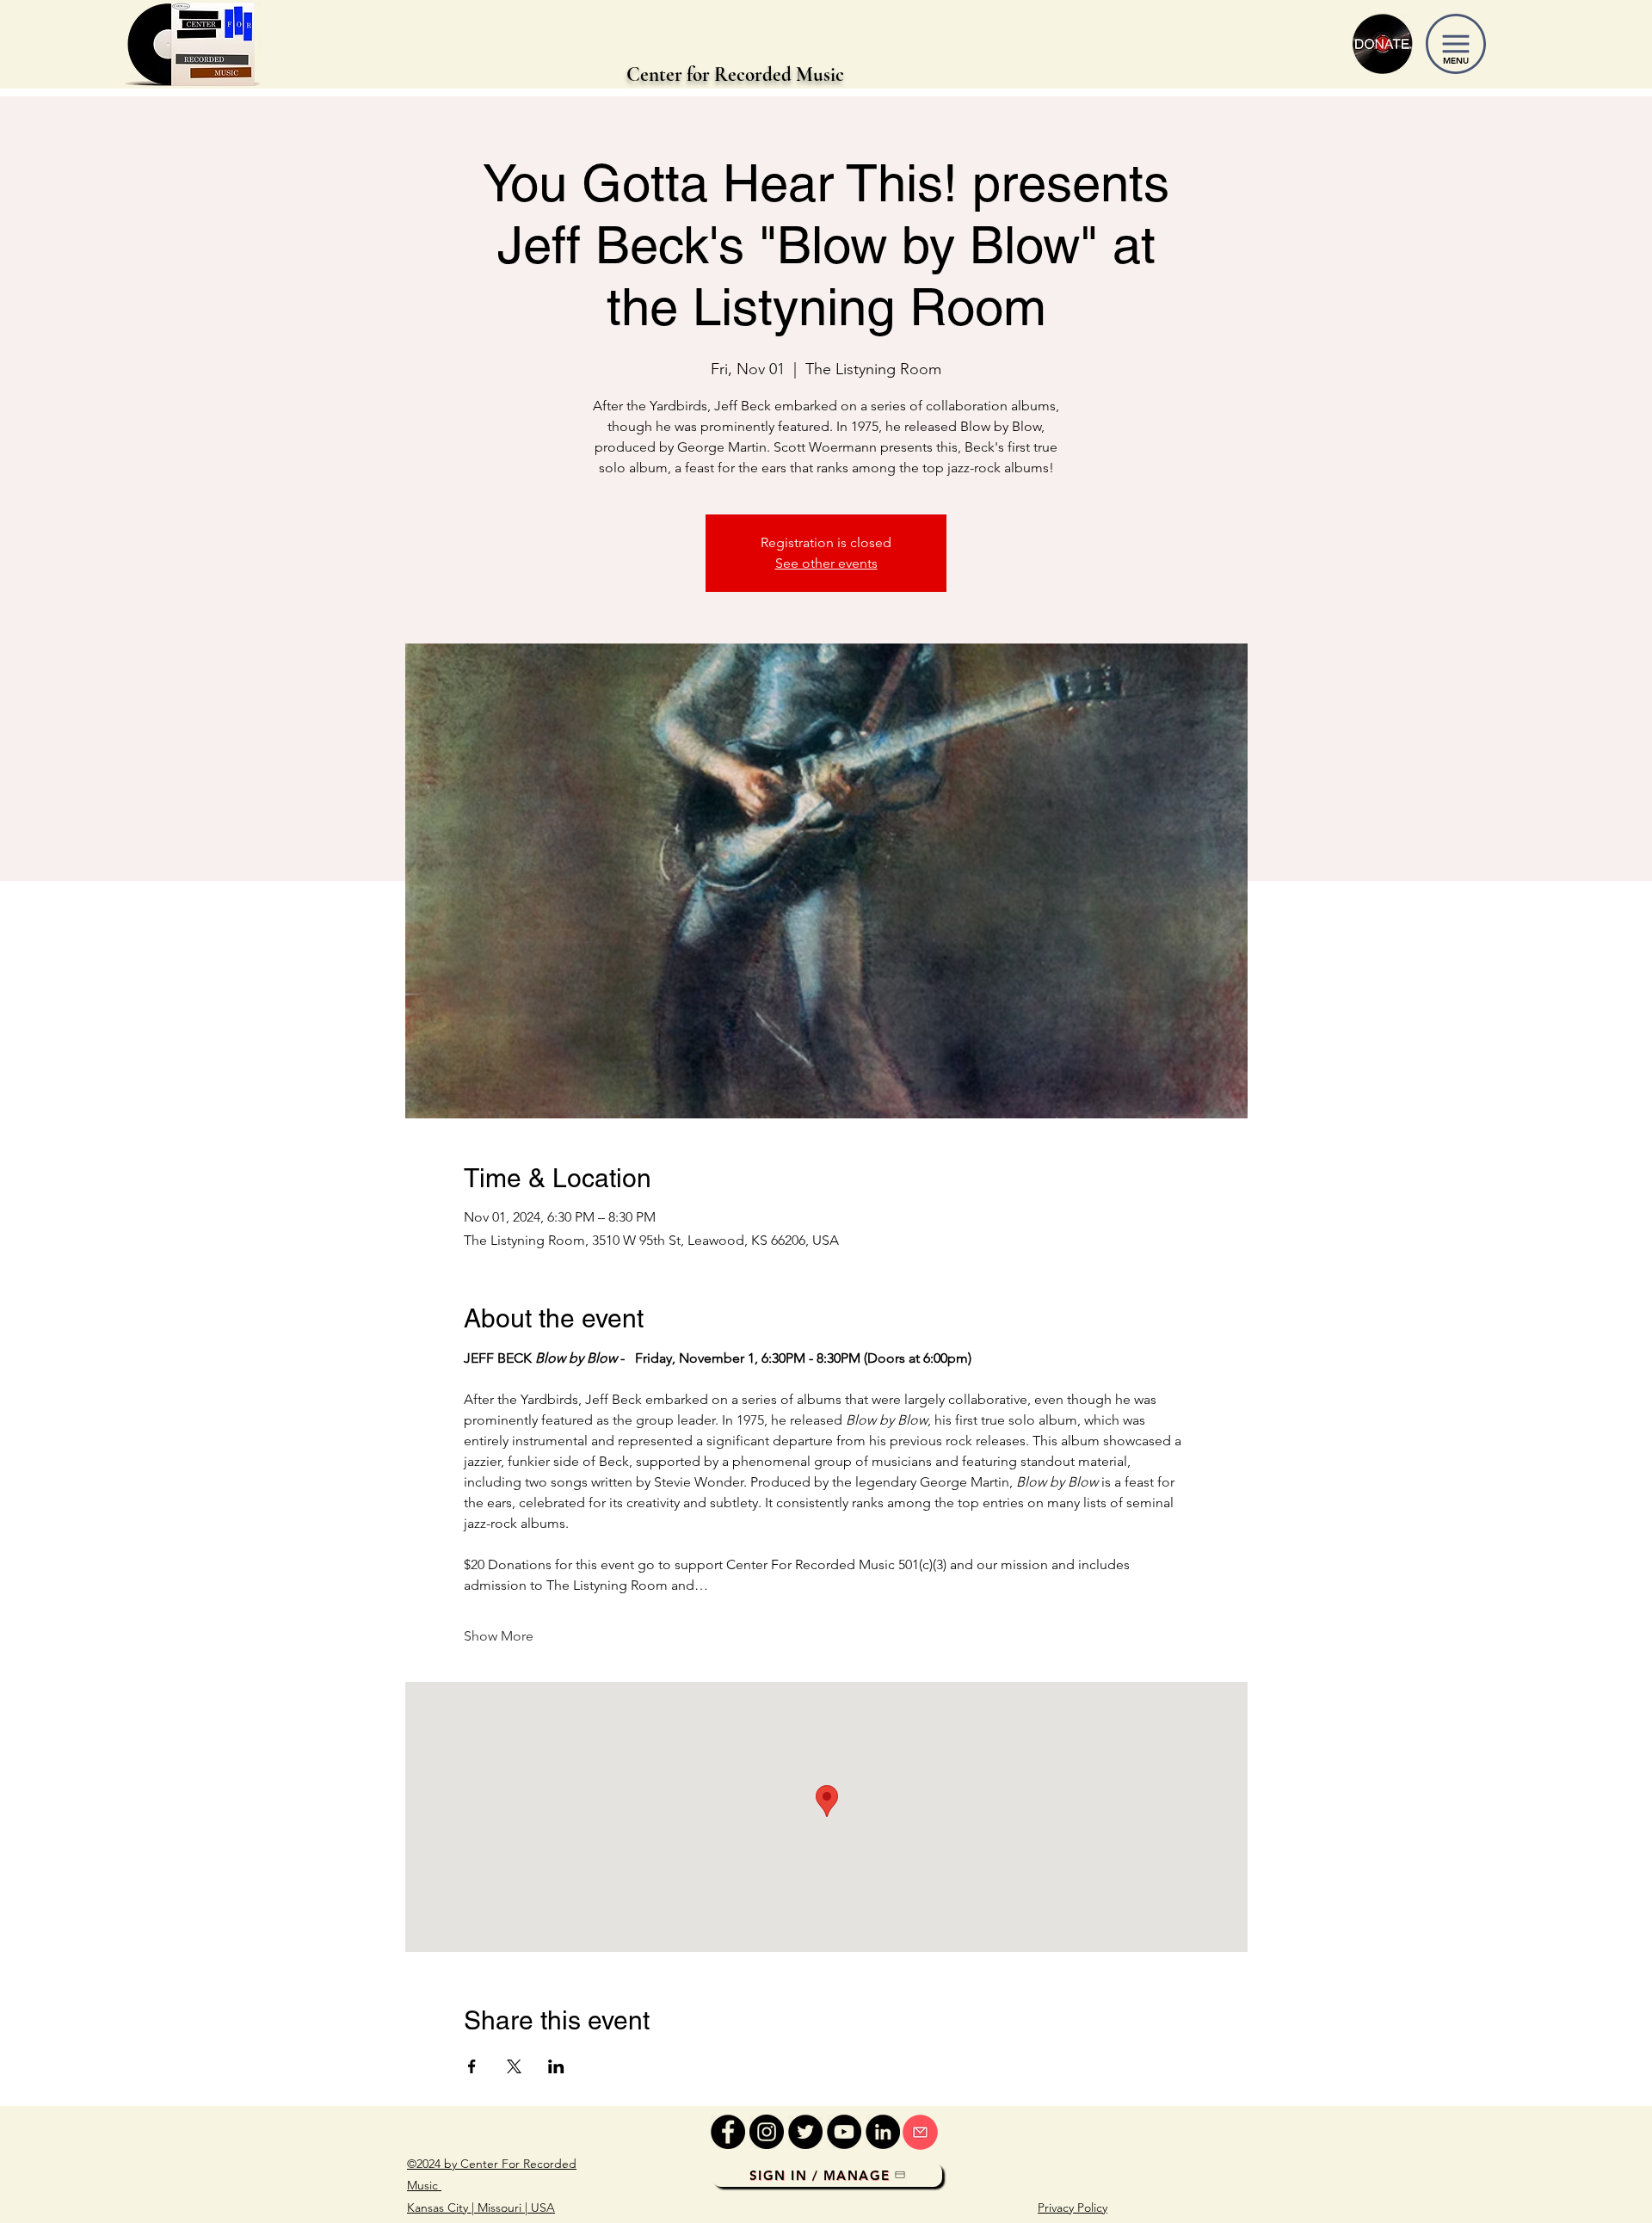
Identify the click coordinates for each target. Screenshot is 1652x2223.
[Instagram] (767, 2132)
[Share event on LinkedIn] (556, 2066)
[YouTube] (844, 2132)
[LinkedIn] (883, 2132)
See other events (826, 563)
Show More (499, 1636)
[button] (1456, 44)
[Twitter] (805, 2132)
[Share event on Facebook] (472, 2066)
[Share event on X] (514, 2066)
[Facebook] (728, 2132)
